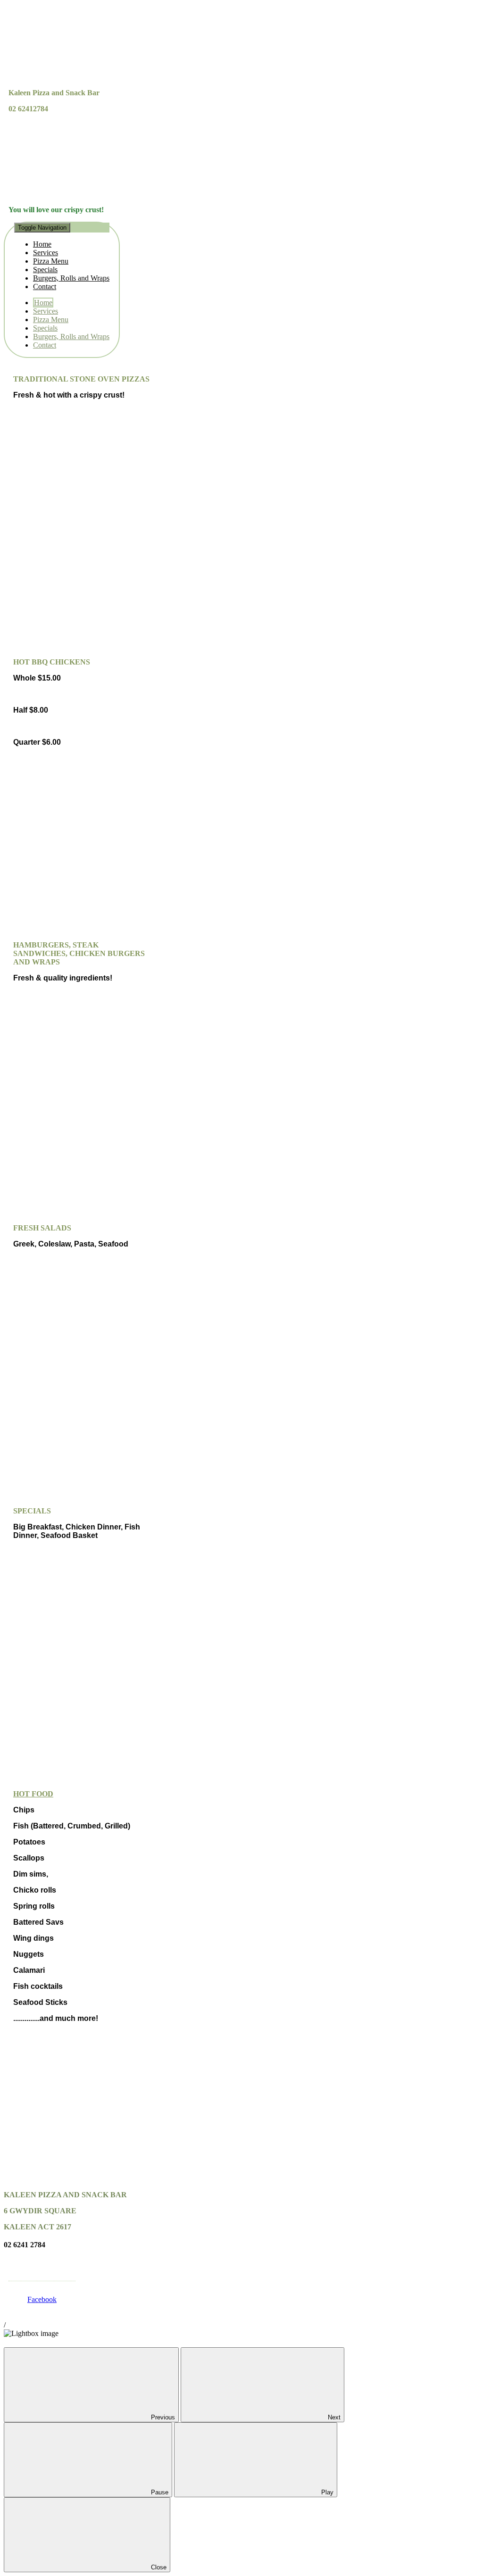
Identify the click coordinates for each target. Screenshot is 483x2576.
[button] (62, 257)
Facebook (42, 2299)
